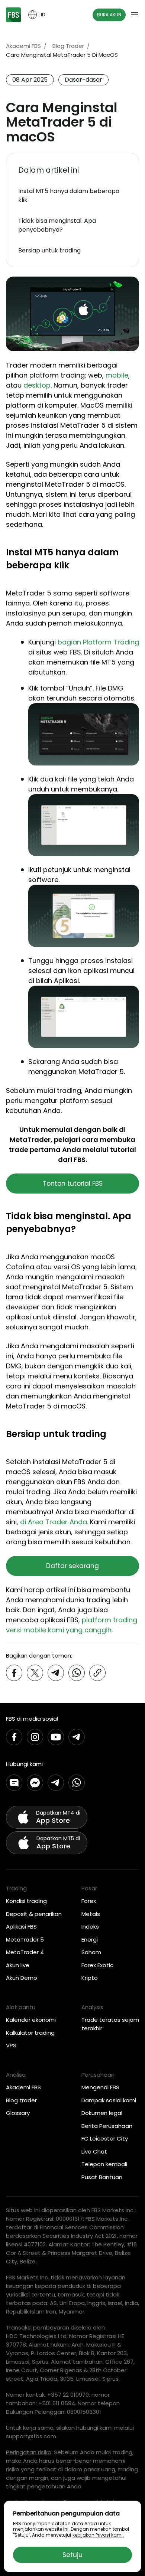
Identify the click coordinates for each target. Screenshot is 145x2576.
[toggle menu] (135, 15)
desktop (37, 385)
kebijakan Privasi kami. (98, 2535)
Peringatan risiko (29, 2452)
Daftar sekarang (72, 1566)
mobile (117, 375)
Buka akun (109, 15)
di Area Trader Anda (54, 1522)
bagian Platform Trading (98, 642)
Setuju (72, 2555)
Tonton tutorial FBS (73, 1183)
